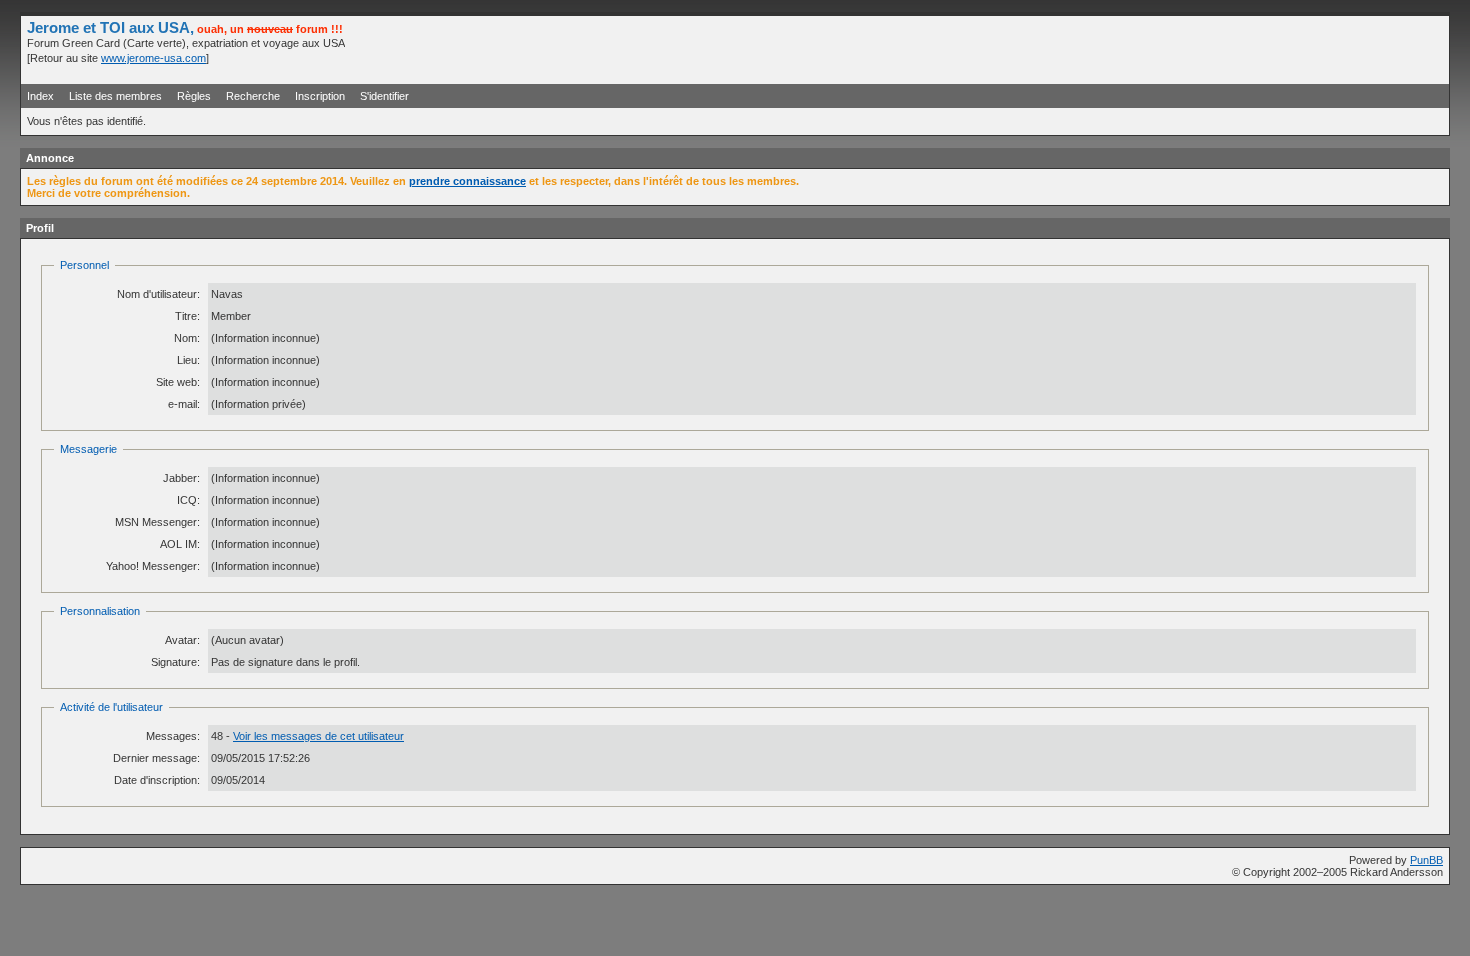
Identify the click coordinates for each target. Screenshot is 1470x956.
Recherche (253, 96)
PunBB (1426, 860)
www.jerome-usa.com (153, 58)
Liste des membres (115, 96)
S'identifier (384, 96)
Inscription (320, 96)
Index (40, 96)
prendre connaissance (467, 181)
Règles (194, 96)
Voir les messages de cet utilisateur (318, 736)
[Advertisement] (1209, 49)
